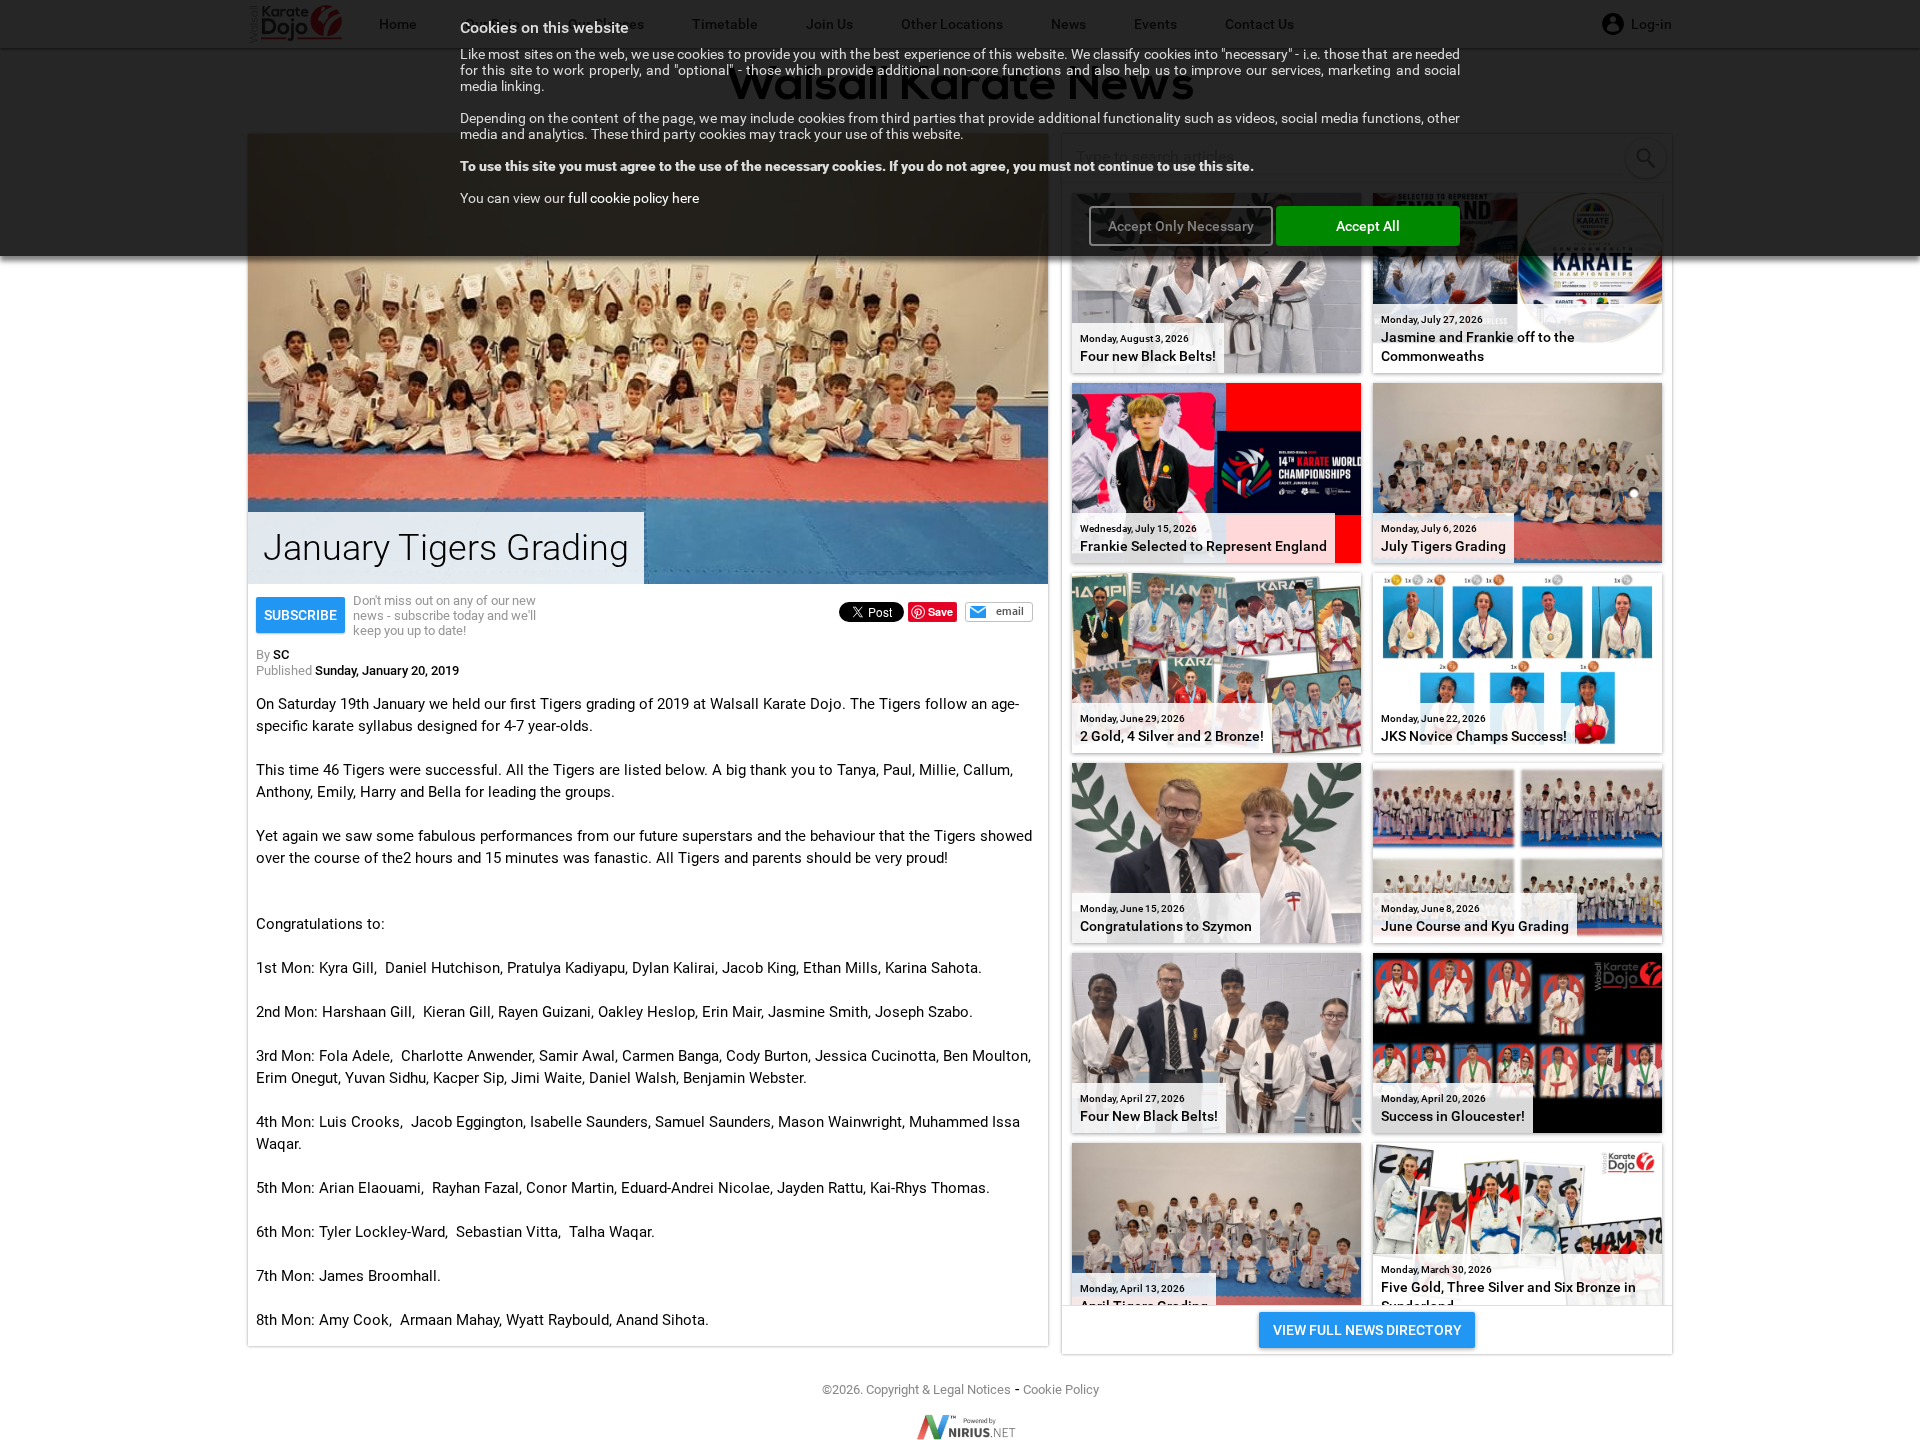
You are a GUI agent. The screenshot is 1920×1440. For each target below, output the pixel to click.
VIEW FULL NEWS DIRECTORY (1367, 1330)
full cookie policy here (633, 198)
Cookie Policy (1061, 1389)
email (1010, 611)
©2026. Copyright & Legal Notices (916, 1389)
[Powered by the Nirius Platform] (960, 1427)
